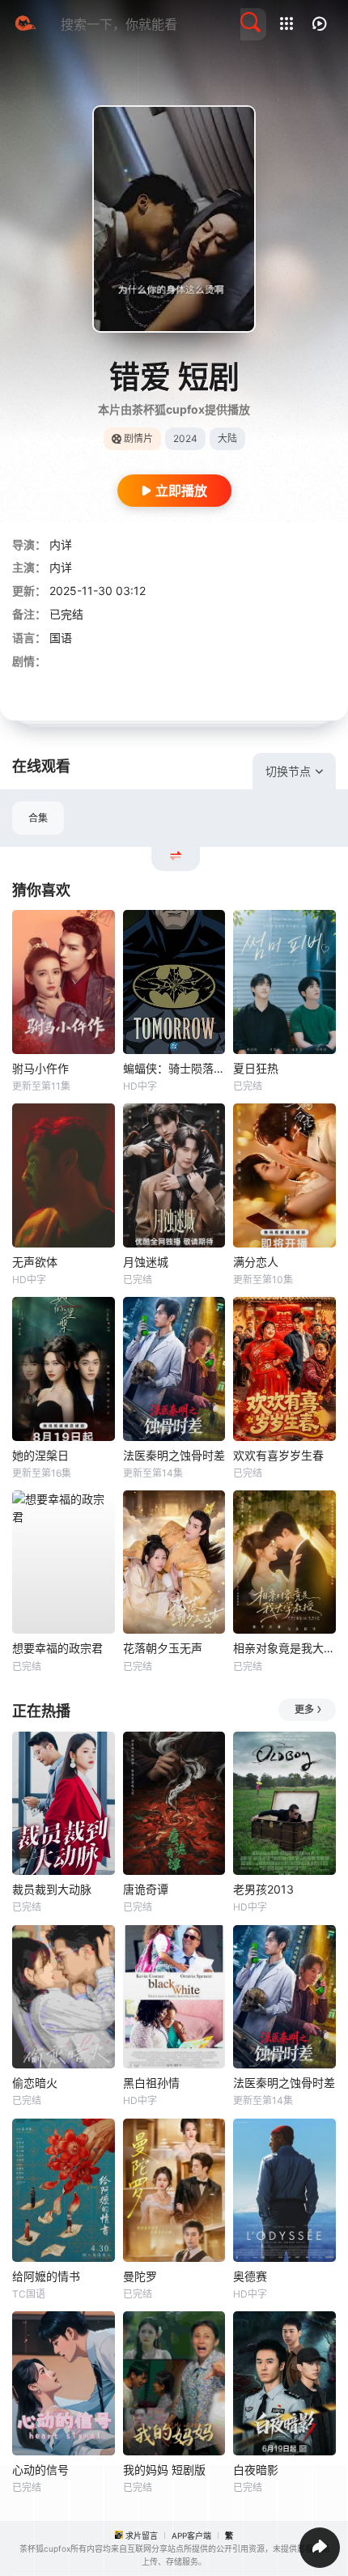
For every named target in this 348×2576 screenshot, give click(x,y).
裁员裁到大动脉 (52, 1889)
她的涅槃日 (40, 1455)
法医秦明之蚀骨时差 (174, 1455)
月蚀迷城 (146, 1262)
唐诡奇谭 (146, 1889)
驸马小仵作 (40, 1068)
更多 (304, 1709)
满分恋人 (256, 1262)
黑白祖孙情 (151, 2083)
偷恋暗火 (35, 2083)
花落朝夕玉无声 (163, 1648)
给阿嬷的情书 (46, 2276)
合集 (38, 818)
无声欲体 (35, 1262)
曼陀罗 (140, 2276)
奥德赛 (250, 2276)
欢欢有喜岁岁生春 (278, 1455)
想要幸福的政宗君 (57, 1648)
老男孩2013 (263, 1889)
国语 (61, 638)
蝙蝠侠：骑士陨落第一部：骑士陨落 (174, 1068)
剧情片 (138, 438)
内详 (61, 544)
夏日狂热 (256, 1068)
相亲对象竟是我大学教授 (284, 1648)
